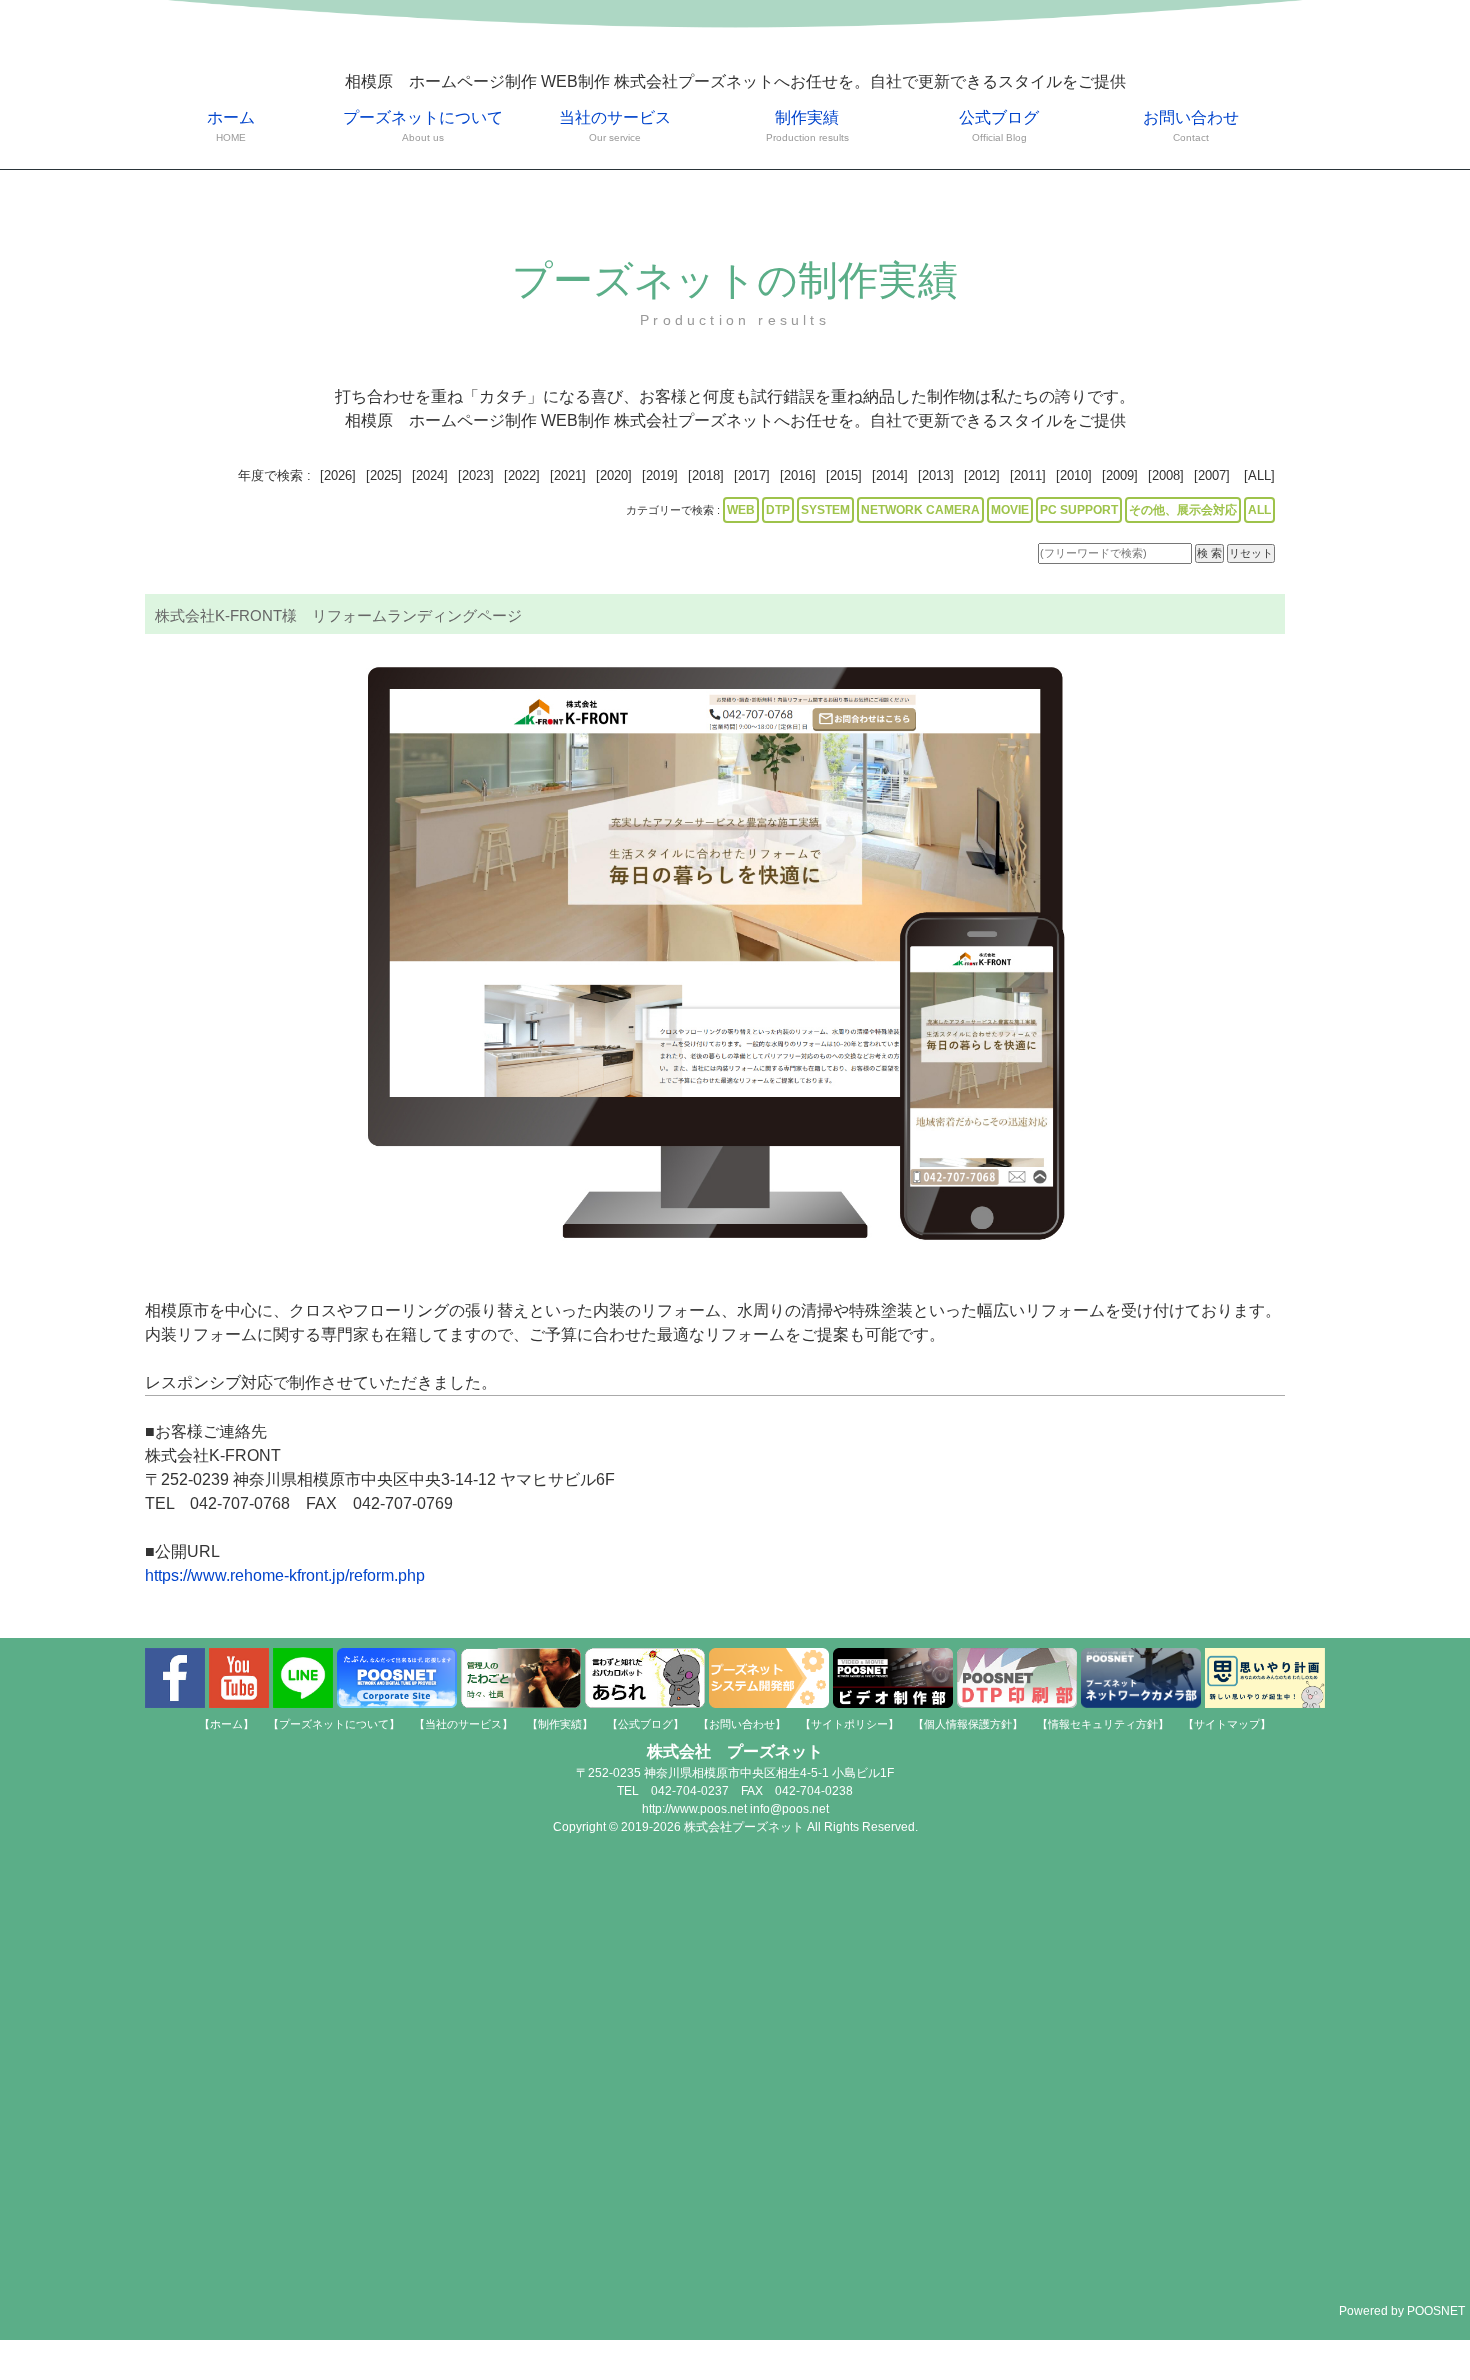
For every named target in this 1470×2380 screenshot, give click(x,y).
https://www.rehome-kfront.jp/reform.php (285, 1575)
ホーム (231, 126)
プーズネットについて (423, 126)
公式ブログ (999, 126)
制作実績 (807, 126)
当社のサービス (615, 126)
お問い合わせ (1191, 126)
